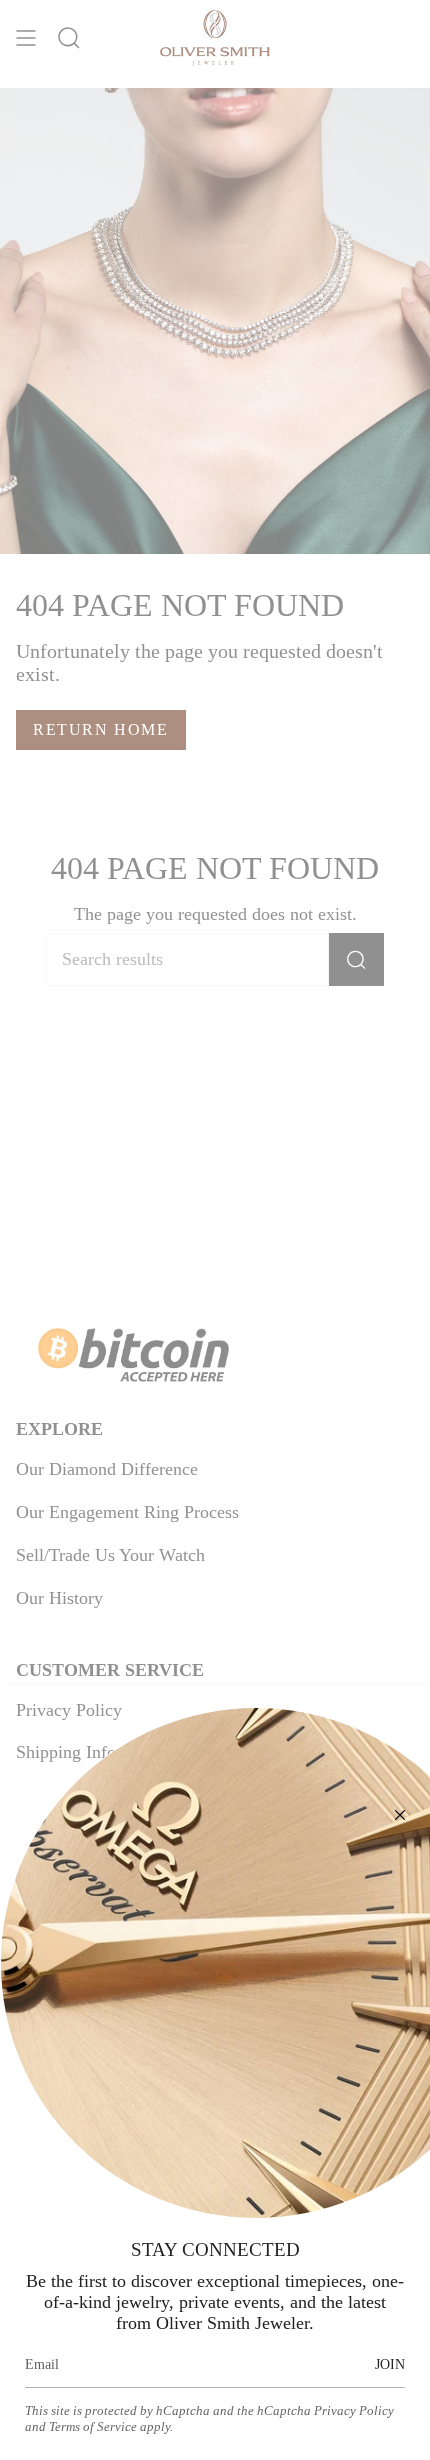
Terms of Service (93, 2426)
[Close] (400, 1815)
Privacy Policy (354, 2410)
